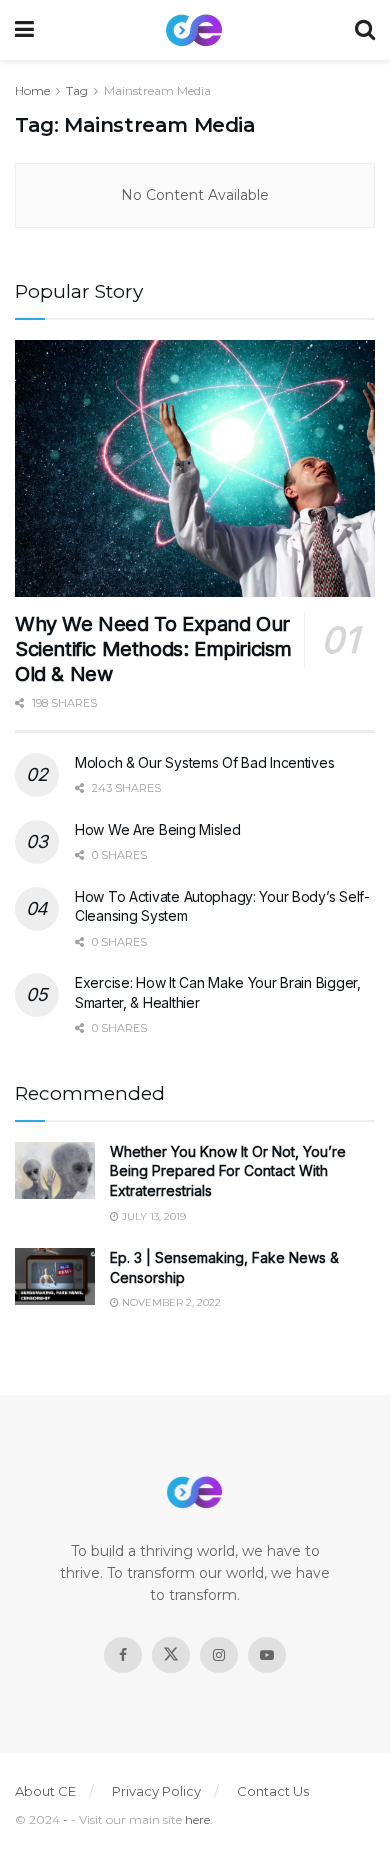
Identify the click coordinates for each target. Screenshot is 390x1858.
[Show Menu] (24, 30)
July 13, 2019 (152, 1216)
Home (32, 90)
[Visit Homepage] (194, 30)
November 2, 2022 (170, 1302)
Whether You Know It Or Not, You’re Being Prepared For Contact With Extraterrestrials (228, 1171)
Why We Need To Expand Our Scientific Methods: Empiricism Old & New (153, 649)
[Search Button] (365, 30)
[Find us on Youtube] (267, 1655)
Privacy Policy (156, 1791)
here (197, 1819)
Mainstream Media (157, 90)
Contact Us (273, 1791)
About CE (45, 1791)
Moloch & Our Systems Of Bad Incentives (204, 762)
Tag (77, 90)
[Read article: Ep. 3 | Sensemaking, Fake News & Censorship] (55, 1276)
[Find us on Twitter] (171, 1655)
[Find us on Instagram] (219, 1655)
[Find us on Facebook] (123, 1655)
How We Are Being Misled (158, 829)
